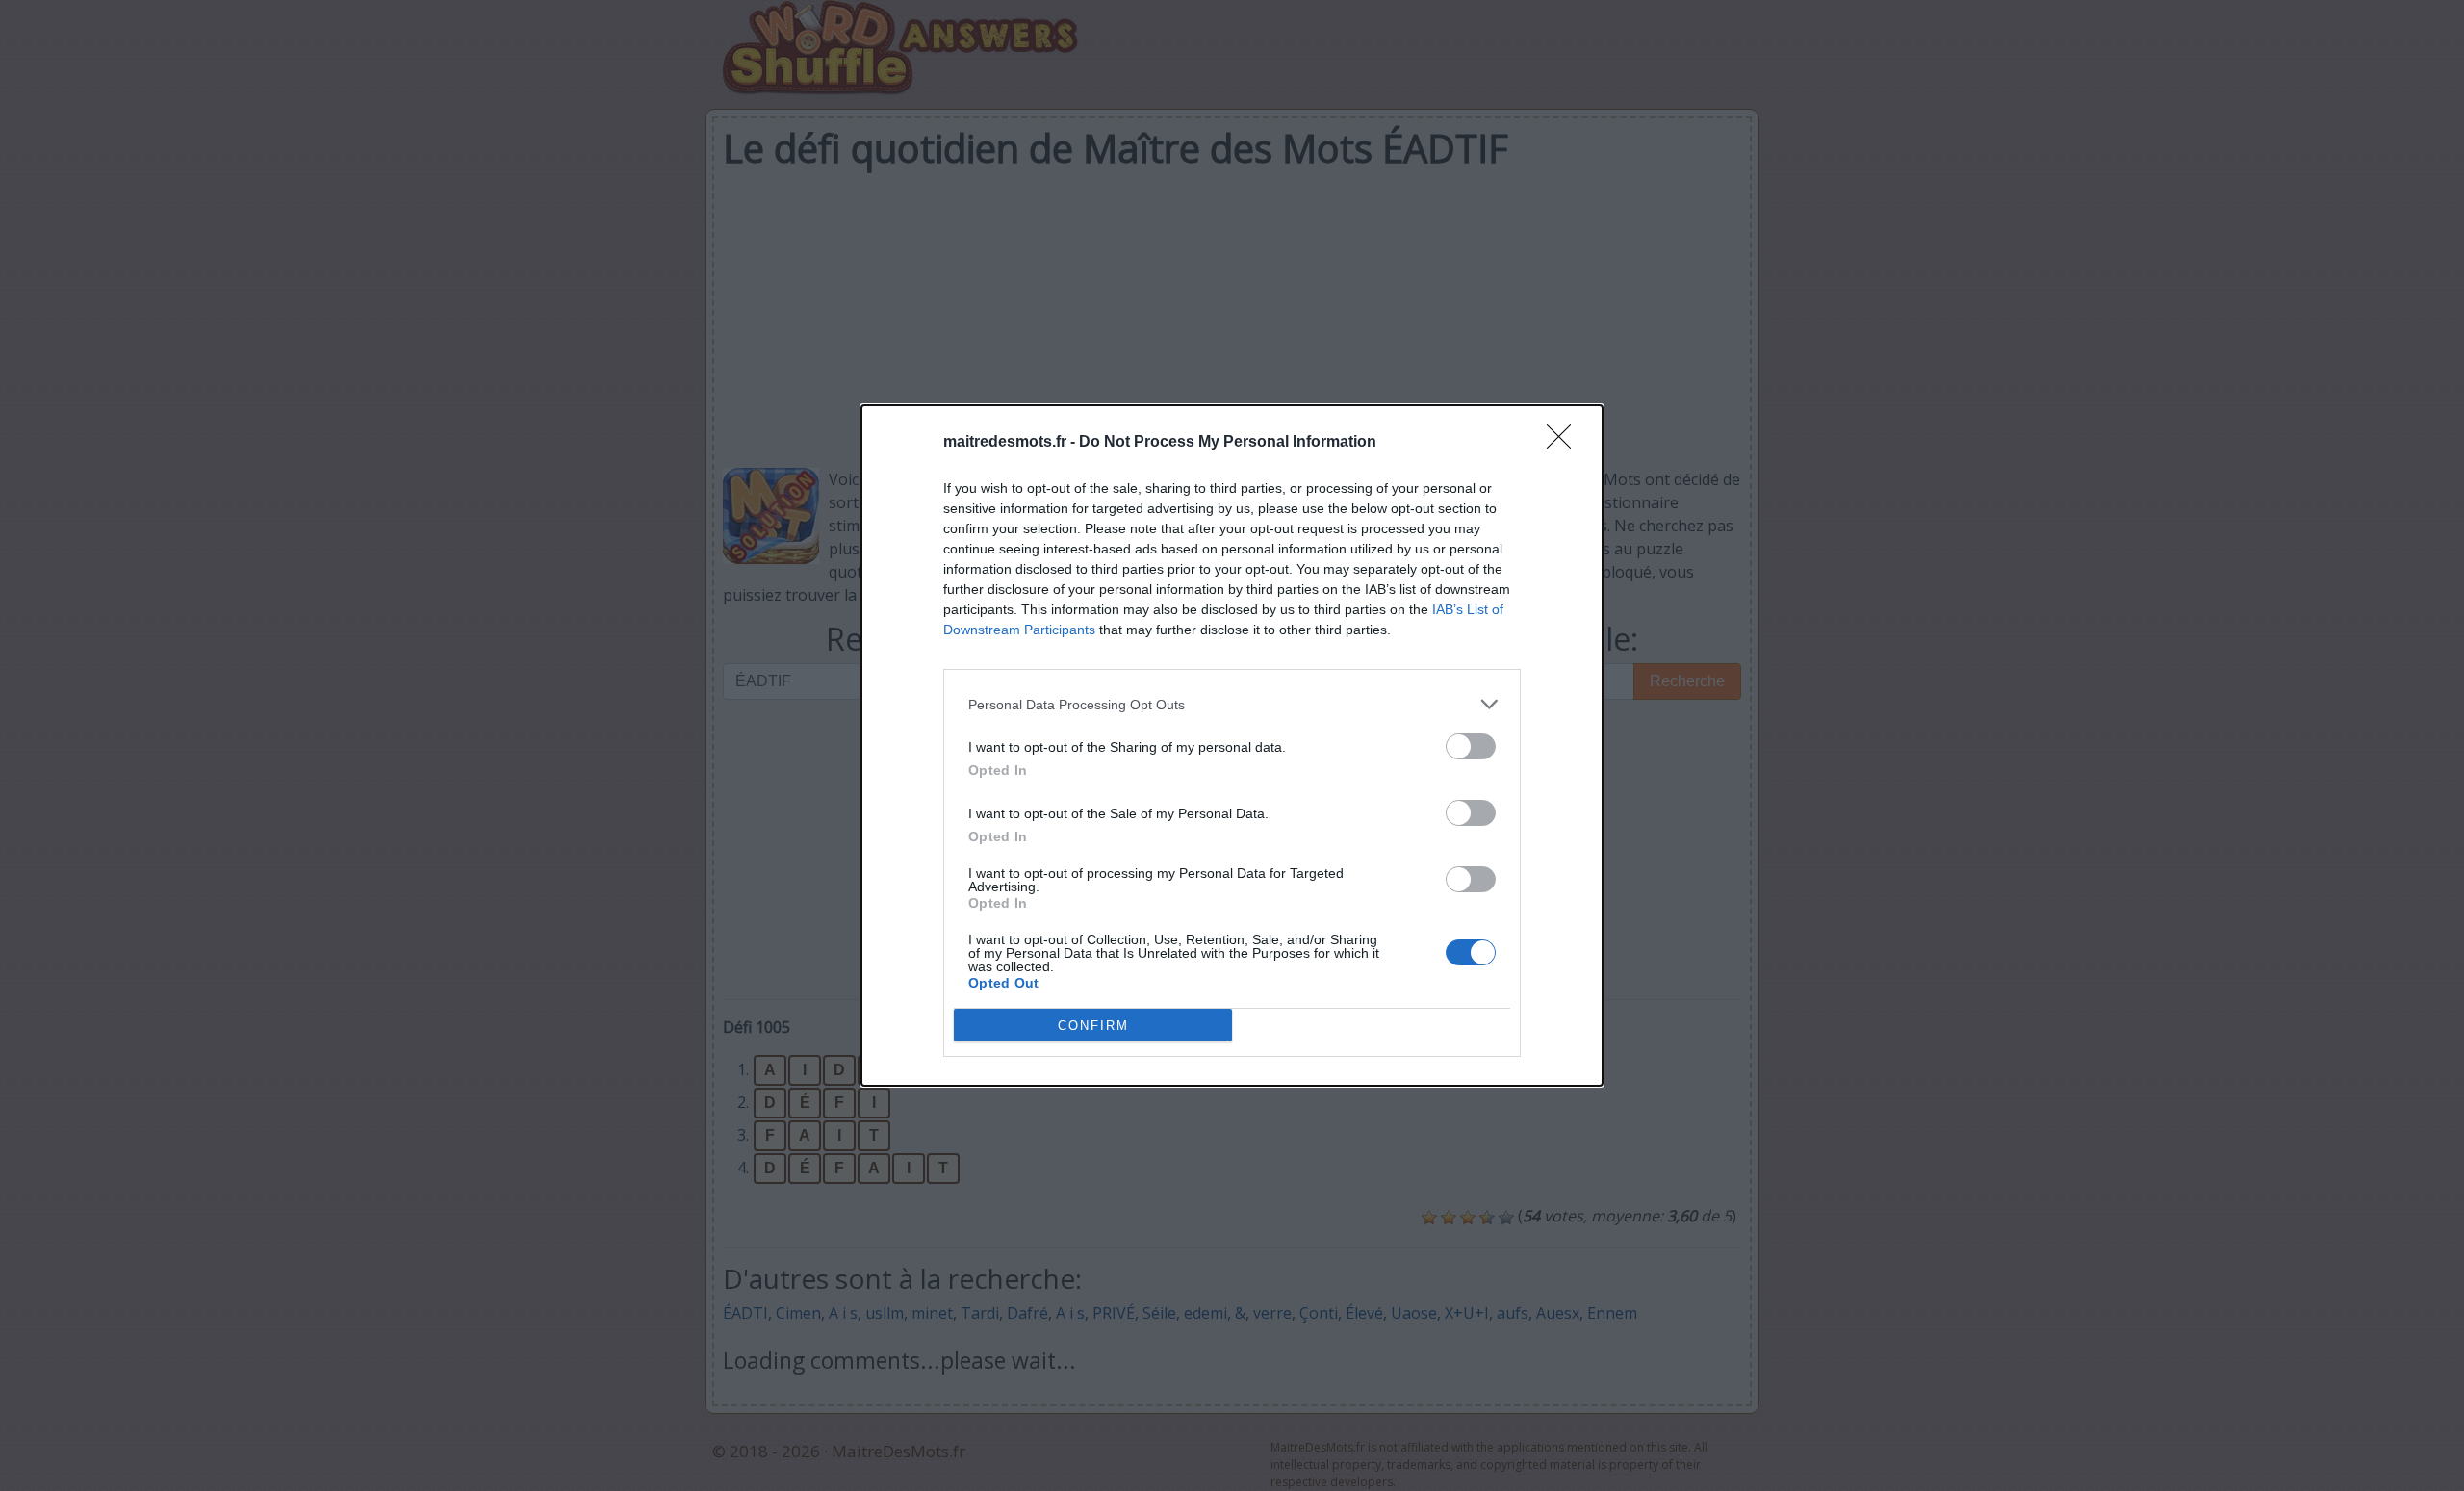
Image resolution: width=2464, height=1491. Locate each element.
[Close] (1565, 443)
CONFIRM (1093, 1026)
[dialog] (1232, 745)
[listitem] (1232, 704)
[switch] (1471, 746)
